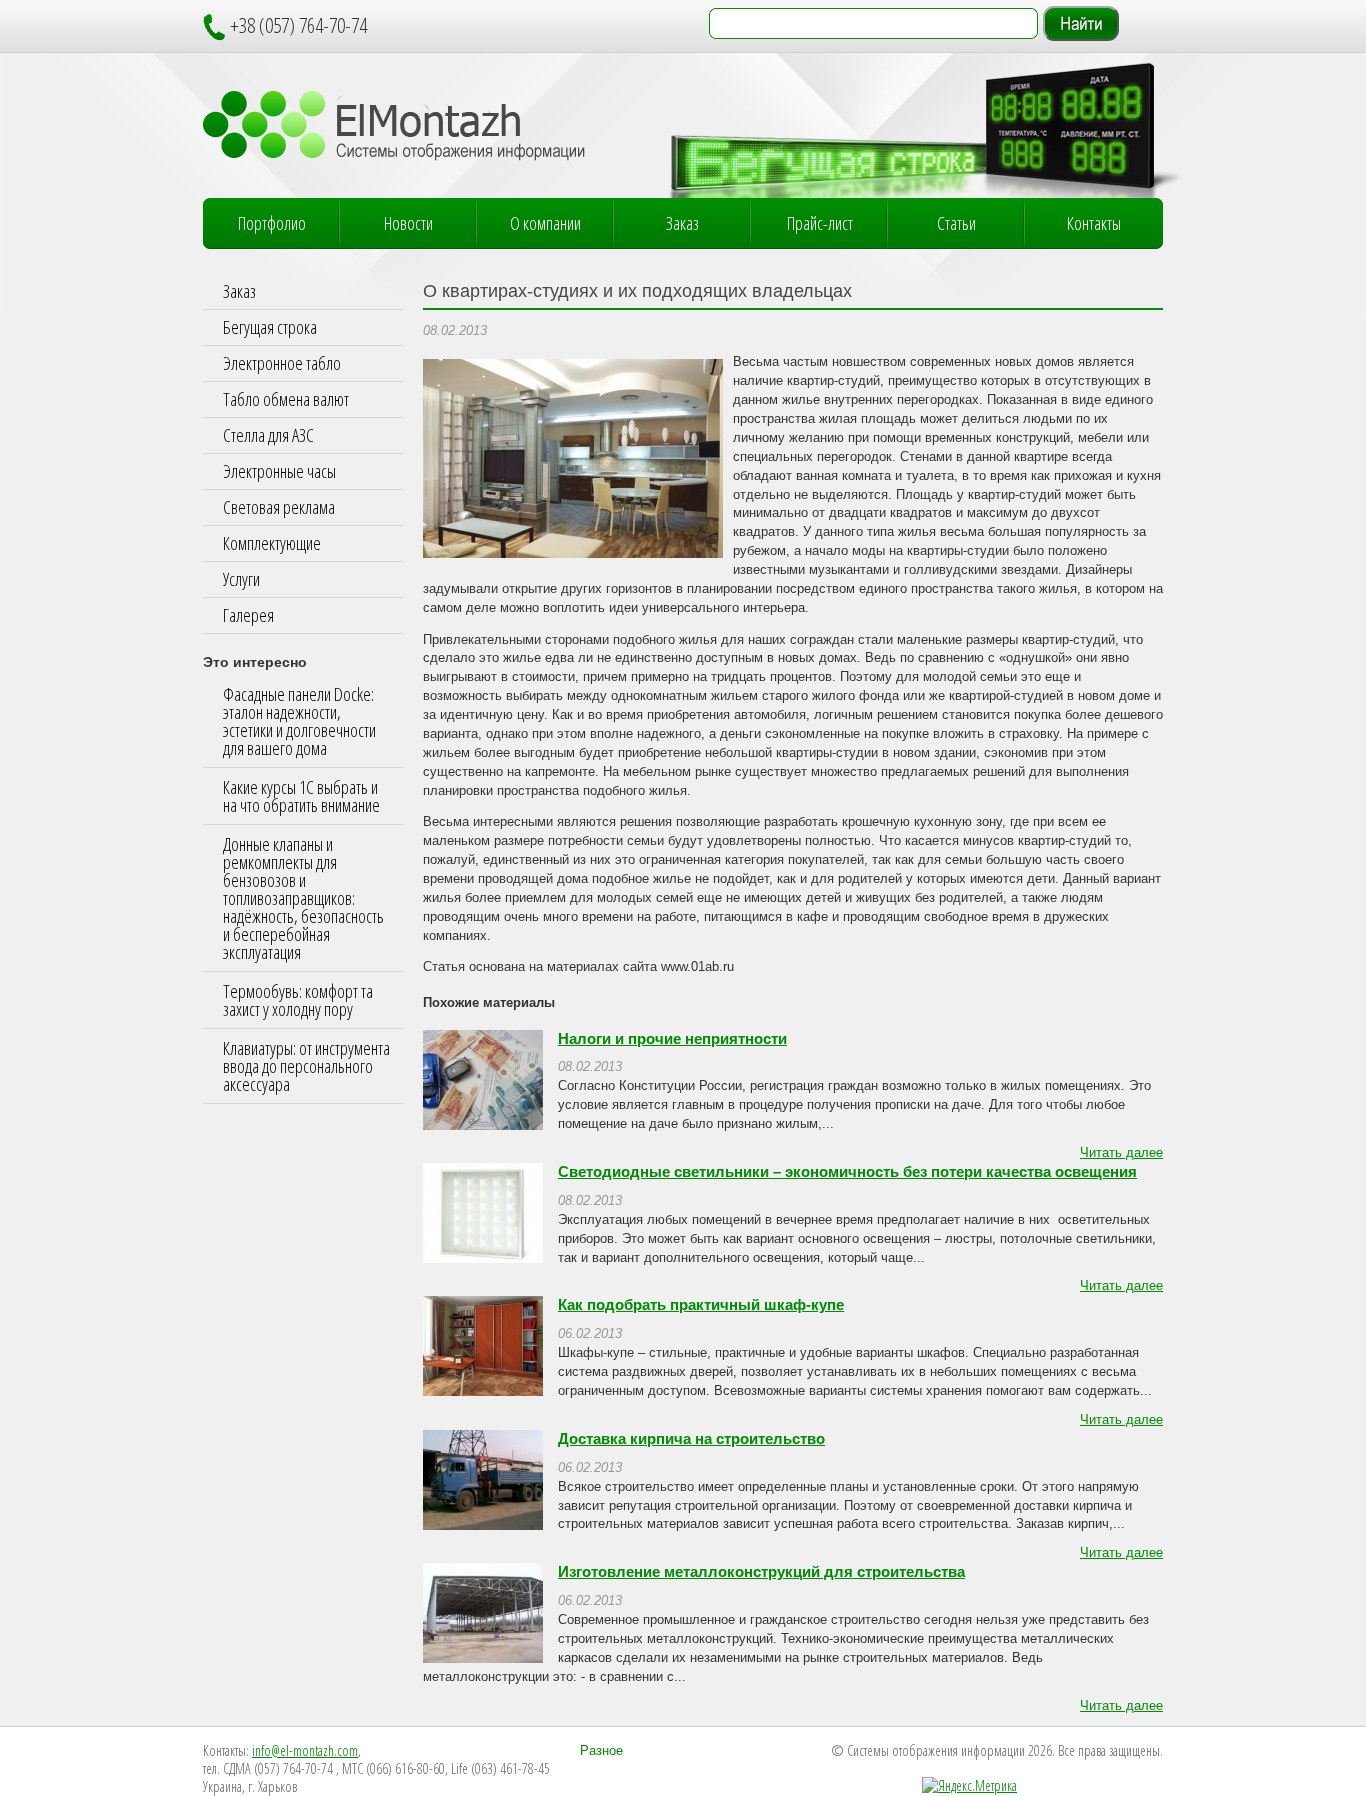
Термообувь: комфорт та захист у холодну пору (298, 1000)
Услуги (241, 579)
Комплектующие (272, 543)
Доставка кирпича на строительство (691, 1439)
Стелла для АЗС (268, 435)
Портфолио (272, 223)
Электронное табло (282, 363)
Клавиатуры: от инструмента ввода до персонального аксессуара (306, 1066)
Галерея (248, 615)
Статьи (956, 223)
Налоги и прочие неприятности (672, 1039)
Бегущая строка (270, 327)
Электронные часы (279, 471)
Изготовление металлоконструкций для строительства (761, 1572)
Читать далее (1121, 1153)
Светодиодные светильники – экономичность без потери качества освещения (847, 1172)
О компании (545, 223)
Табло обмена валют (286, 399)
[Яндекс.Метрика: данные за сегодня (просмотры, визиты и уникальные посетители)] (969, 1786)
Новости (408, 223)
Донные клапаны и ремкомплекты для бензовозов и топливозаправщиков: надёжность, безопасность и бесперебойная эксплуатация (303, 898)
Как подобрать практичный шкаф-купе (701, 1305)
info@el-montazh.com (305, 1750)
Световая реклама (279, 507)
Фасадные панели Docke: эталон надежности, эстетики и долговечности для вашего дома (299, 721)
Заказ (682, 223)
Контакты (1094, 223)
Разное (601, 1751)
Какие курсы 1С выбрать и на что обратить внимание (301, 796)
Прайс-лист (820, 223)
